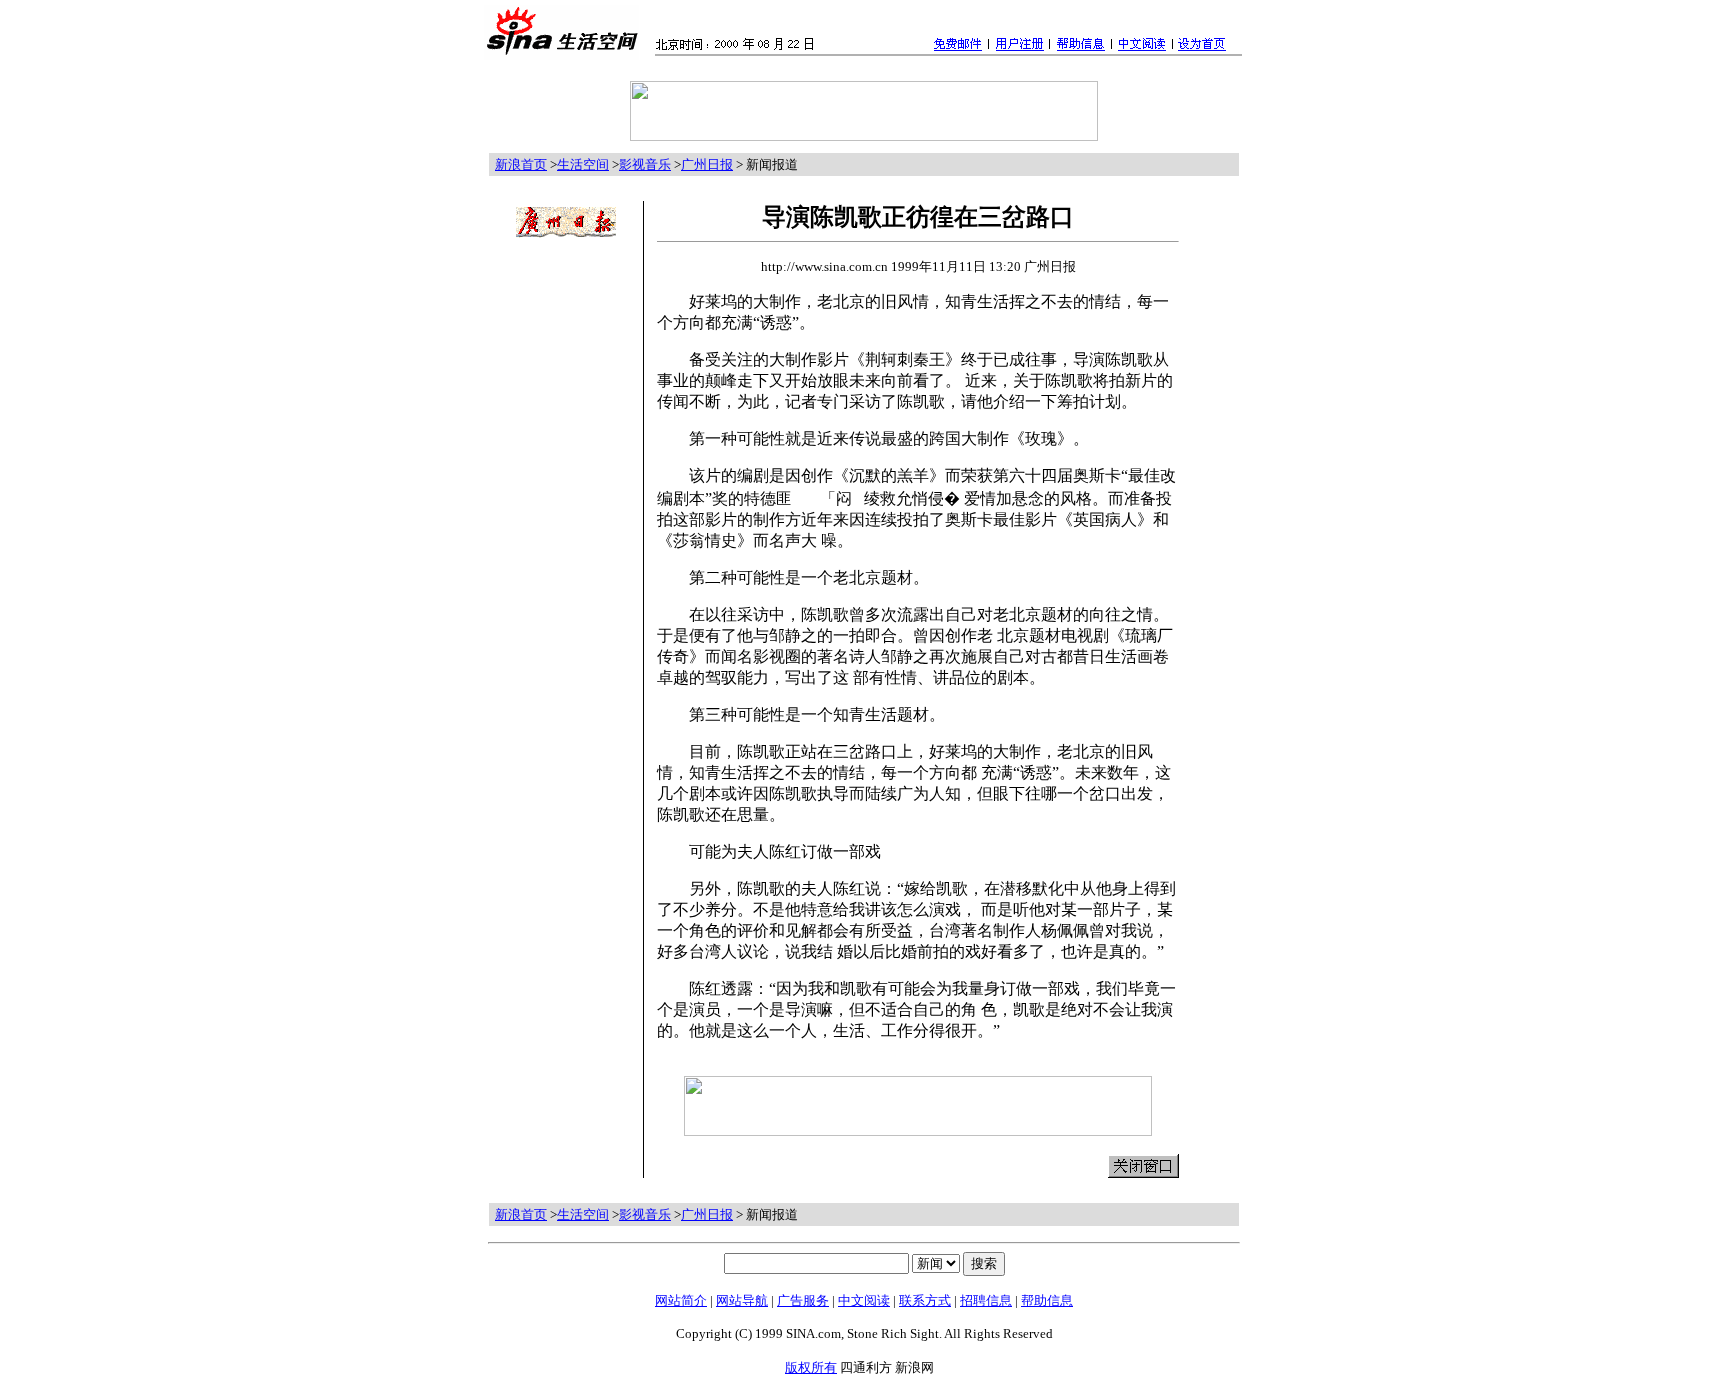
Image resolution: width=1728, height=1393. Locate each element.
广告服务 (803, 1300)
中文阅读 (864, 1300)
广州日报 (707, 164)
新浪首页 (521, 164)
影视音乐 (645, 164)
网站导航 (742, 1300)
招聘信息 (986, 1300)
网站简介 (681, 1300)
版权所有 (811, 1367)
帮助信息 (1047, 1300)
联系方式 (925, 1300)
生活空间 (583, 164)
